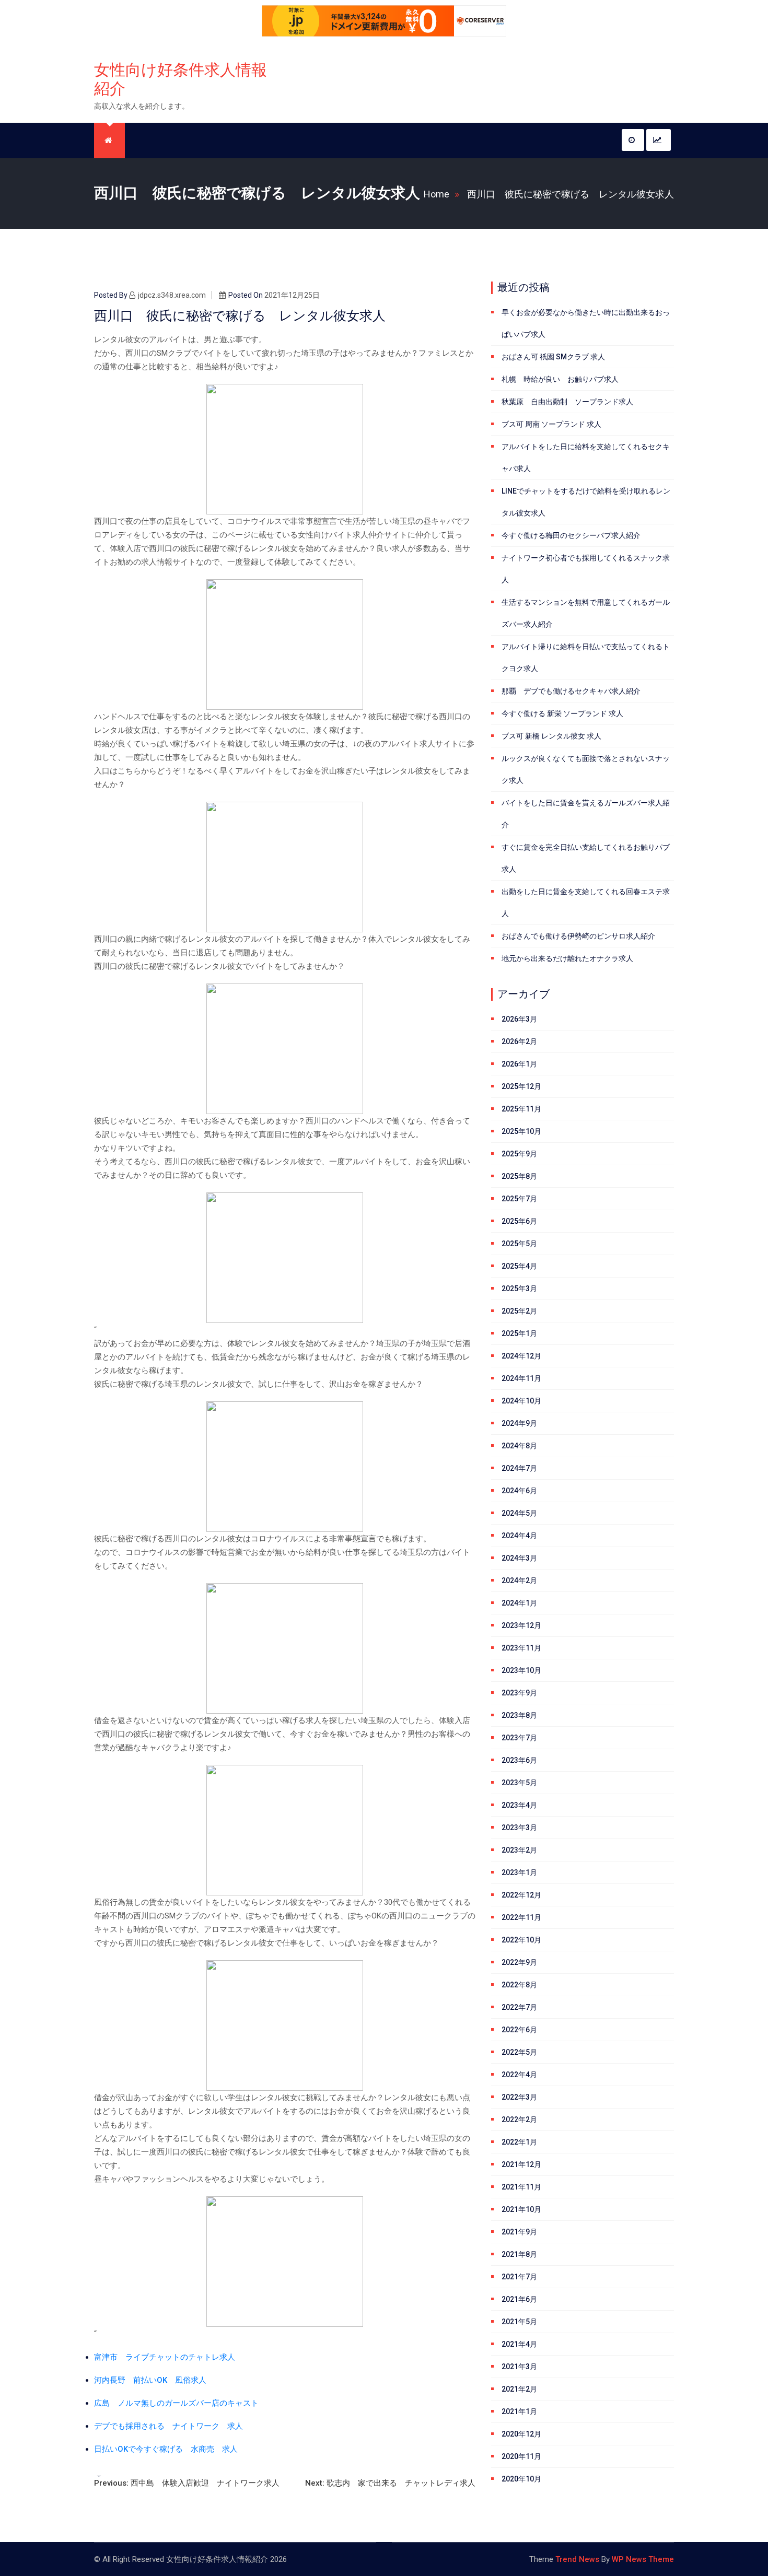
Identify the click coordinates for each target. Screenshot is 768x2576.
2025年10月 (521, 1131)
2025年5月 (519, 1244)
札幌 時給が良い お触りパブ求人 (560, 379)
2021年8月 (519, 2254)
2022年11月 (521, 1917)
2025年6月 (519, 1221)
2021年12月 (521, 2164)
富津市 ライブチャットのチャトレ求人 (165, 2357)
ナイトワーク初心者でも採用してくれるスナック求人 (586, 569)
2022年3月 (519, 2097)
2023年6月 (519, 1760)
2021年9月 (519, 2232)
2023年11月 (521, 1648)
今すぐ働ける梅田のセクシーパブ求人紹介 (571, 535)
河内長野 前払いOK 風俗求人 (150, 2380)
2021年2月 (519, 2389)
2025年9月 (519, 1154)
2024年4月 (519, 1536)
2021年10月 (521, 2209)
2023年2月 (519, 1850)
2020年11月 (521, 2456)
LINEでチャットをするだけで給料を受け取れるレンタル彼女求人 (586, 502)
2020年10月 (521, 2479)
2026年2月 (519, 1041)
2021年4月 (519, 2344)
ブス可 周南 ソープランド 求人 (551, 424)
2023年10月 (521, 1670)
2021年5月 (519, 2322)
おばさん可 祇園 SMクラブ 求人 (553, 357)
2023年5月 (519, 1783)
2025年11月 (521, 1109)
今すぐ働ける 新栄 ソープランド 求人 (562, 713)
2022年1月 (519, 2142)
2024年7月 (519, 1468)
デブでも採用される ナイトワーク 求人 (168, 2426)
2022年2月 (519, 2120)
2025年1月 (519, 1333)
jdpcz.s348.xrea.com (172, 295)
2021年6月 (519, 2299)
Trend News (577, 2559)
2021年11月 (521, 2187)
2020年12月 (521, 2434)
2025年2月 (519, 1311)
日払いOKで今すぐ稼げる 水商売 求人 (166, 2449)
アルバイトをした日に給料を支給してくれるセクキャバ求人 (586, 458)
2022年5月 (519, 2052)
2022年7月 (519, 2007)
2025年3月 (519, 1289)
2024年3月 (519, 1558)
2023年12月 (521, 1625)
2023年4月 (519, 1805)
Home (437, 194)
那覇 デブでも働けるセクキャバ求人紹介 (571, 691)
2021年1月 (519, 2411)
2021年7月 (519, 2277)
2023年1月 (519, 1872)
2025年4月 (519, 1266)
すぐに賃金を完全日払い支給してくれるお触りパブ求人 (586, 858)
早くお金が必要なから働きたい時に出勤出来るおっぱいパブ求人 (586, 323)
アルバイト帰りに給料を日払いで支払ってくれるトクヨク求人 (586, 658)
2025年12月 (521, 1086)
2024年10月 (521, 1401)
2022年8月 (519, 1985)
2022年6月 (519, 2030)
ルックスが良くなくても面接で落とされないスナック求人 (586, 769)
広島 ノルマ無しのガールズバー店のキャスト (176, 2403)
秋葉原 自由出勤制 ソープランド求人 (567, 402)
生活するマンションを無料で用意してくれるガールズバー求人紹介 (586, 613)
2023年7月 (519, 1738)
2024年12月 (521, 1356)
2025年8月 (519, 1176)
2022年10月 (521, 1940)
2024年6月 (519, 1491)
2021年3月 (519, 2367)
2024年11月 (521, 1378)
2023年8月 (519, 1715)
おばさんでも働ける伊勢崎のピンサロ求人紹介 (578, 936)
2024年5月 (519, 1513)
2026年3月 (519, 1019)
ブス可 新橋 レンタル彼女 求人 (551, 736)
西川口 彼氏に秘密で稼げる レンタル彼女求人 (571, 194)
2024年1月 (519, 1603)
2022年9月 (519, 1962)
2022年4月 (519, 2075)
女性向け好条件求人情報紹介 (181, 79)
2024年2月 (519, 1580)
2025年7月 (519, 1199)
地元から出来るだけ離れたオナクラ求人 (567, 958)
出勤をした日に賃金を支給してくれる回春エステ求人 (586, 903)
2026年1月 (519, 1064)
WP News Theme (643, 2559)
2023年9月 (519, 1693)
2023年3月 (519, 1828)
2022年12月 (521, 1895)
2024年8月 (519, 1446)
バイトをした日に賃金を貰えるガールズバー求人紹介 (586, 814)
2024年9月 (519, 1423)
